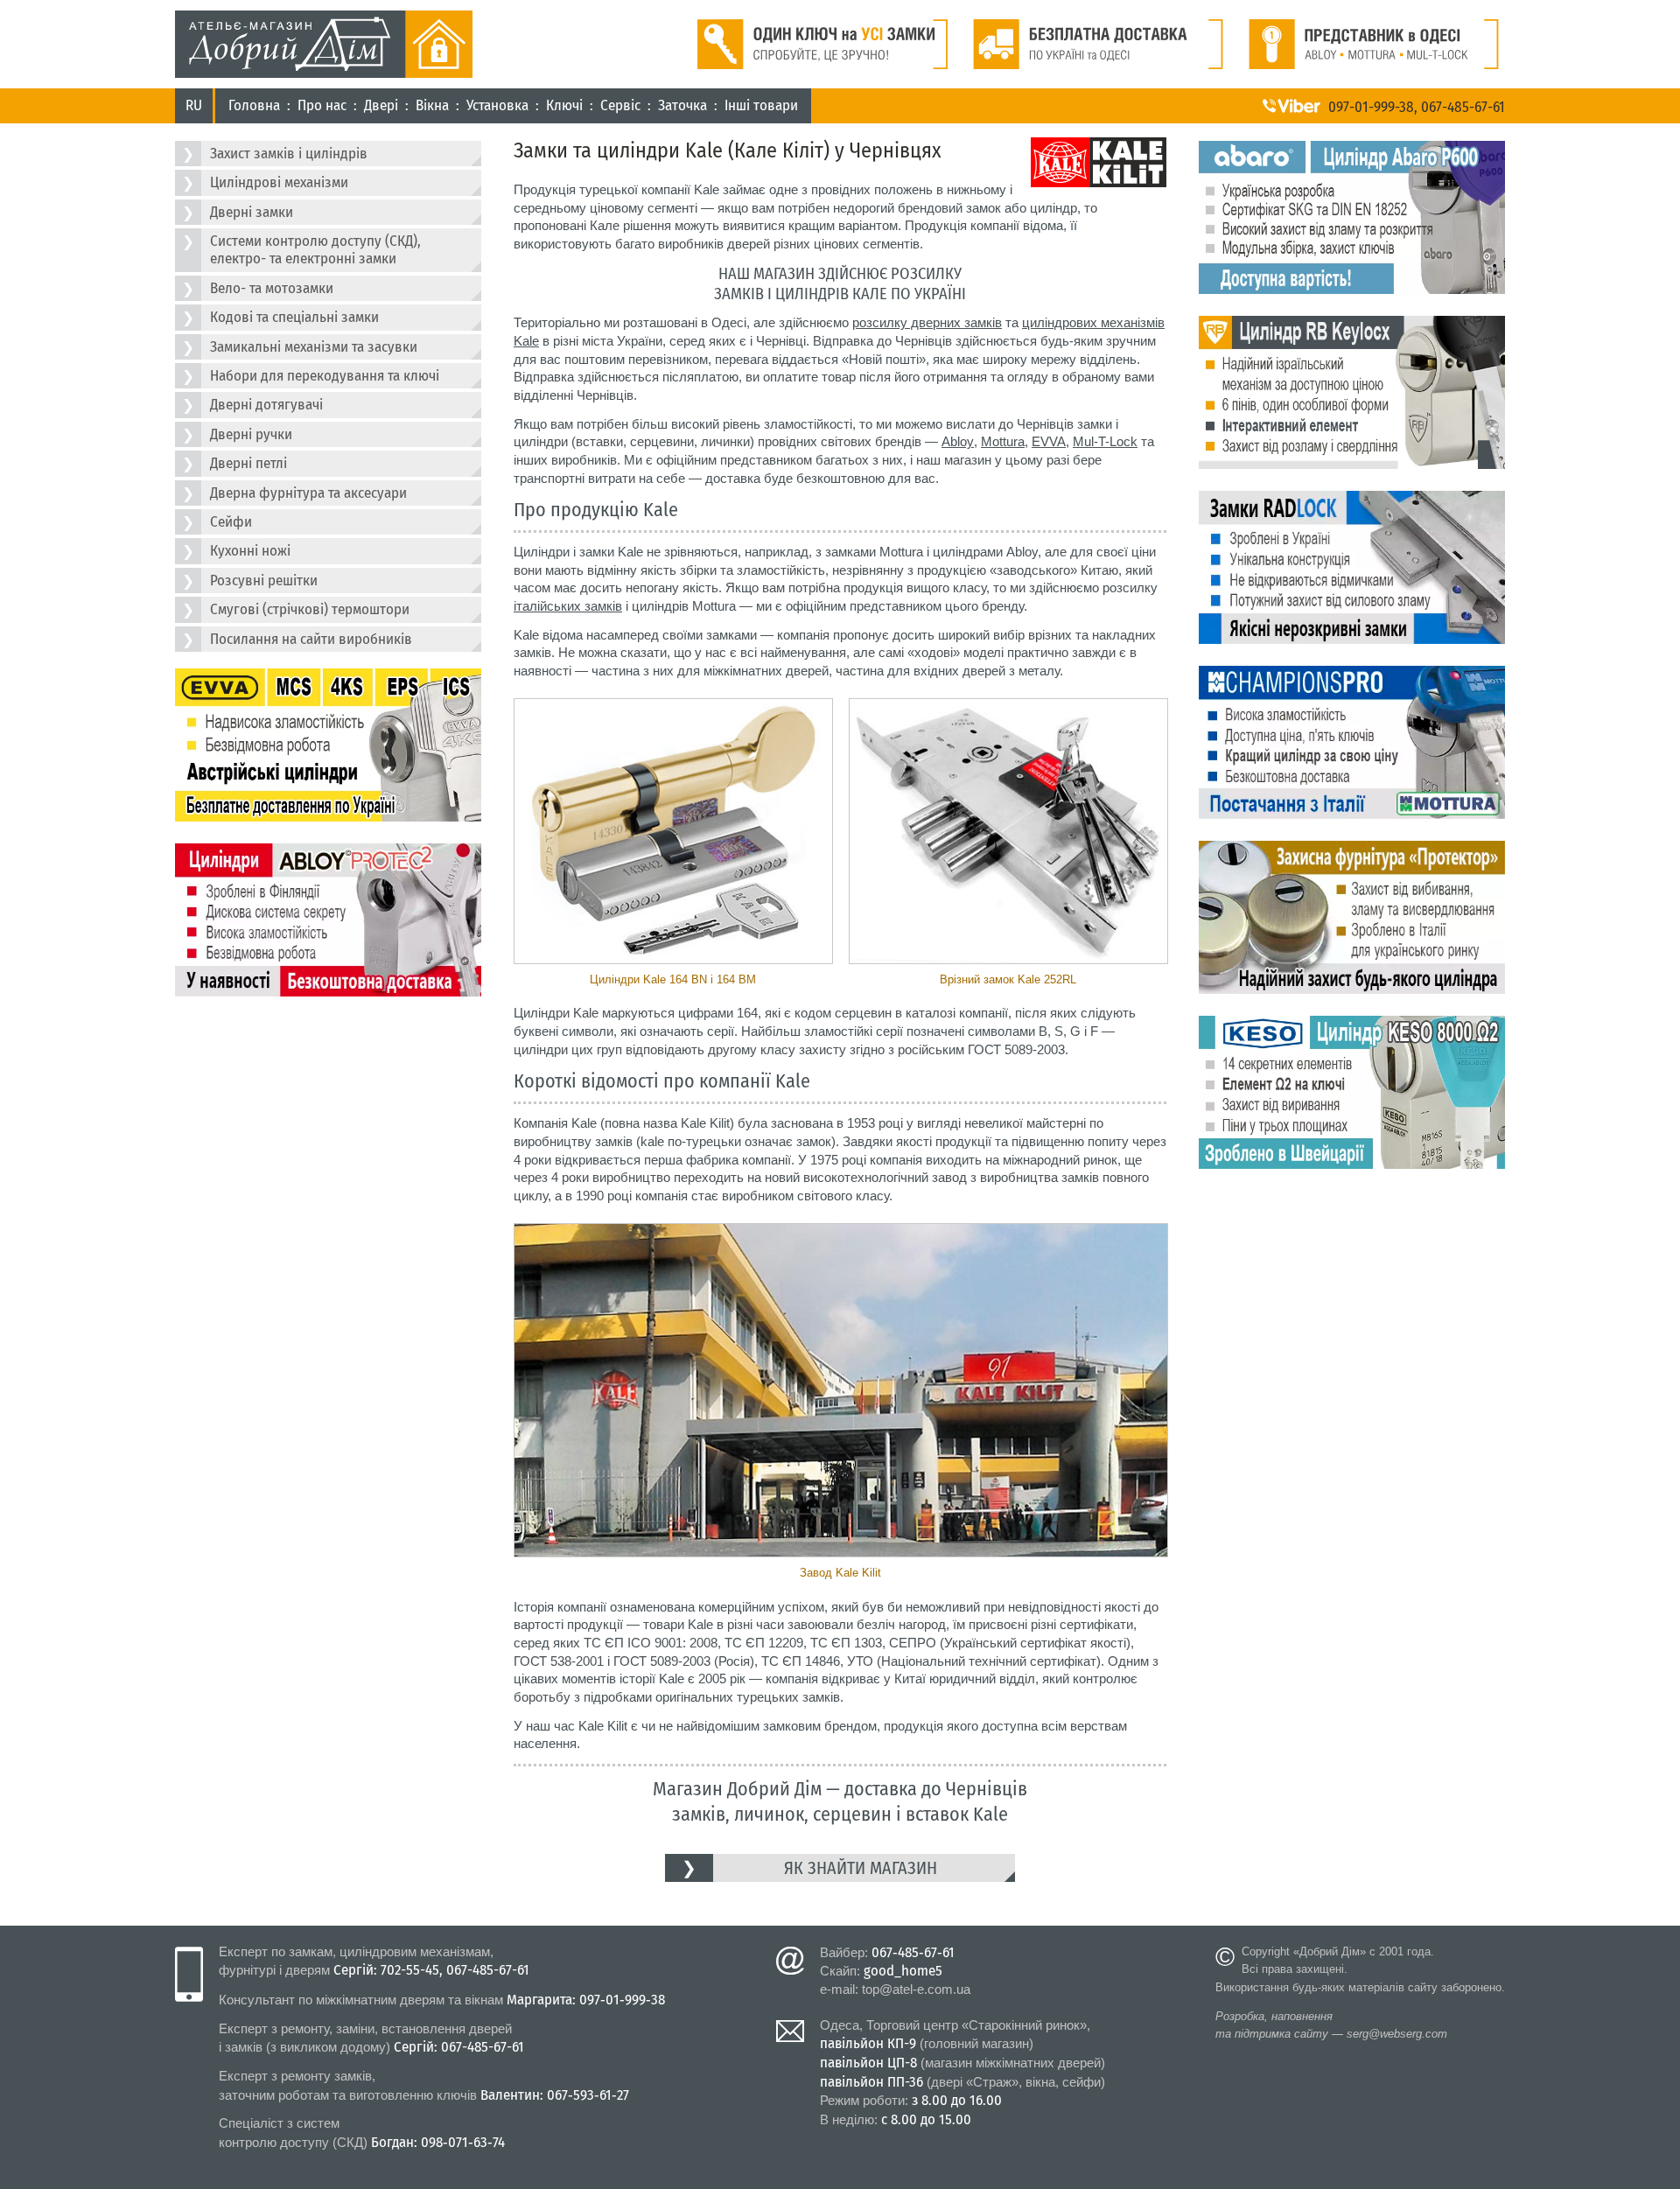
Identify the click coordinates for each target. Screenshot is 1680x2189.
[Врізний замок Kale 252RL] (1008, 832)
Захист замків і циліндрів (289, 154)
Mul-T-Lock (1105, 441)
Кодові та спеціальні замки (294, 317)
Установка (497, 105)
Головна (254, 105)
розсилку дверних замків (927, 322)
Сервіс (620, 105)
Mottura (1003, 441)
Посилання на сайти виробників (311, 639)
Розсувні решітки (264, 580)
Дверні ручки (251, 434)
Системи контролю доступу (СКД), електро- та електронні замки (315, 250)
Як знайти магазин (861, 1868)
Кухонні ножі (250, 551)
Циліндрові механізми (279, 182)
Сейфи (231, 522)
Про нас (322, 105)
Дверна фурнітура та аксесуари (308, 493)
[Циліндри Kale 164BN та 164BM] (672, 832)
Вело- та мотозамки (272, 288)
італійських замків (568, 606)
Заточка (682, 105)
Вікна (432, 105)
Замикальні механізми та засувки (314, 347)
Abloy (958, 441)
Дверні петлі (248, 463)
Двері (381, 105)
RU (194, 105)
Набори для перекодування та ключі (325, 376)
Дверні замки (252, 212)
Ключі (564, 105)
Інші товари (761, 105)
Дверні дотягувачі (266, 405)
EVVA (1049, 441)
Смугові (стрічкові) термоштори (310, 609)
